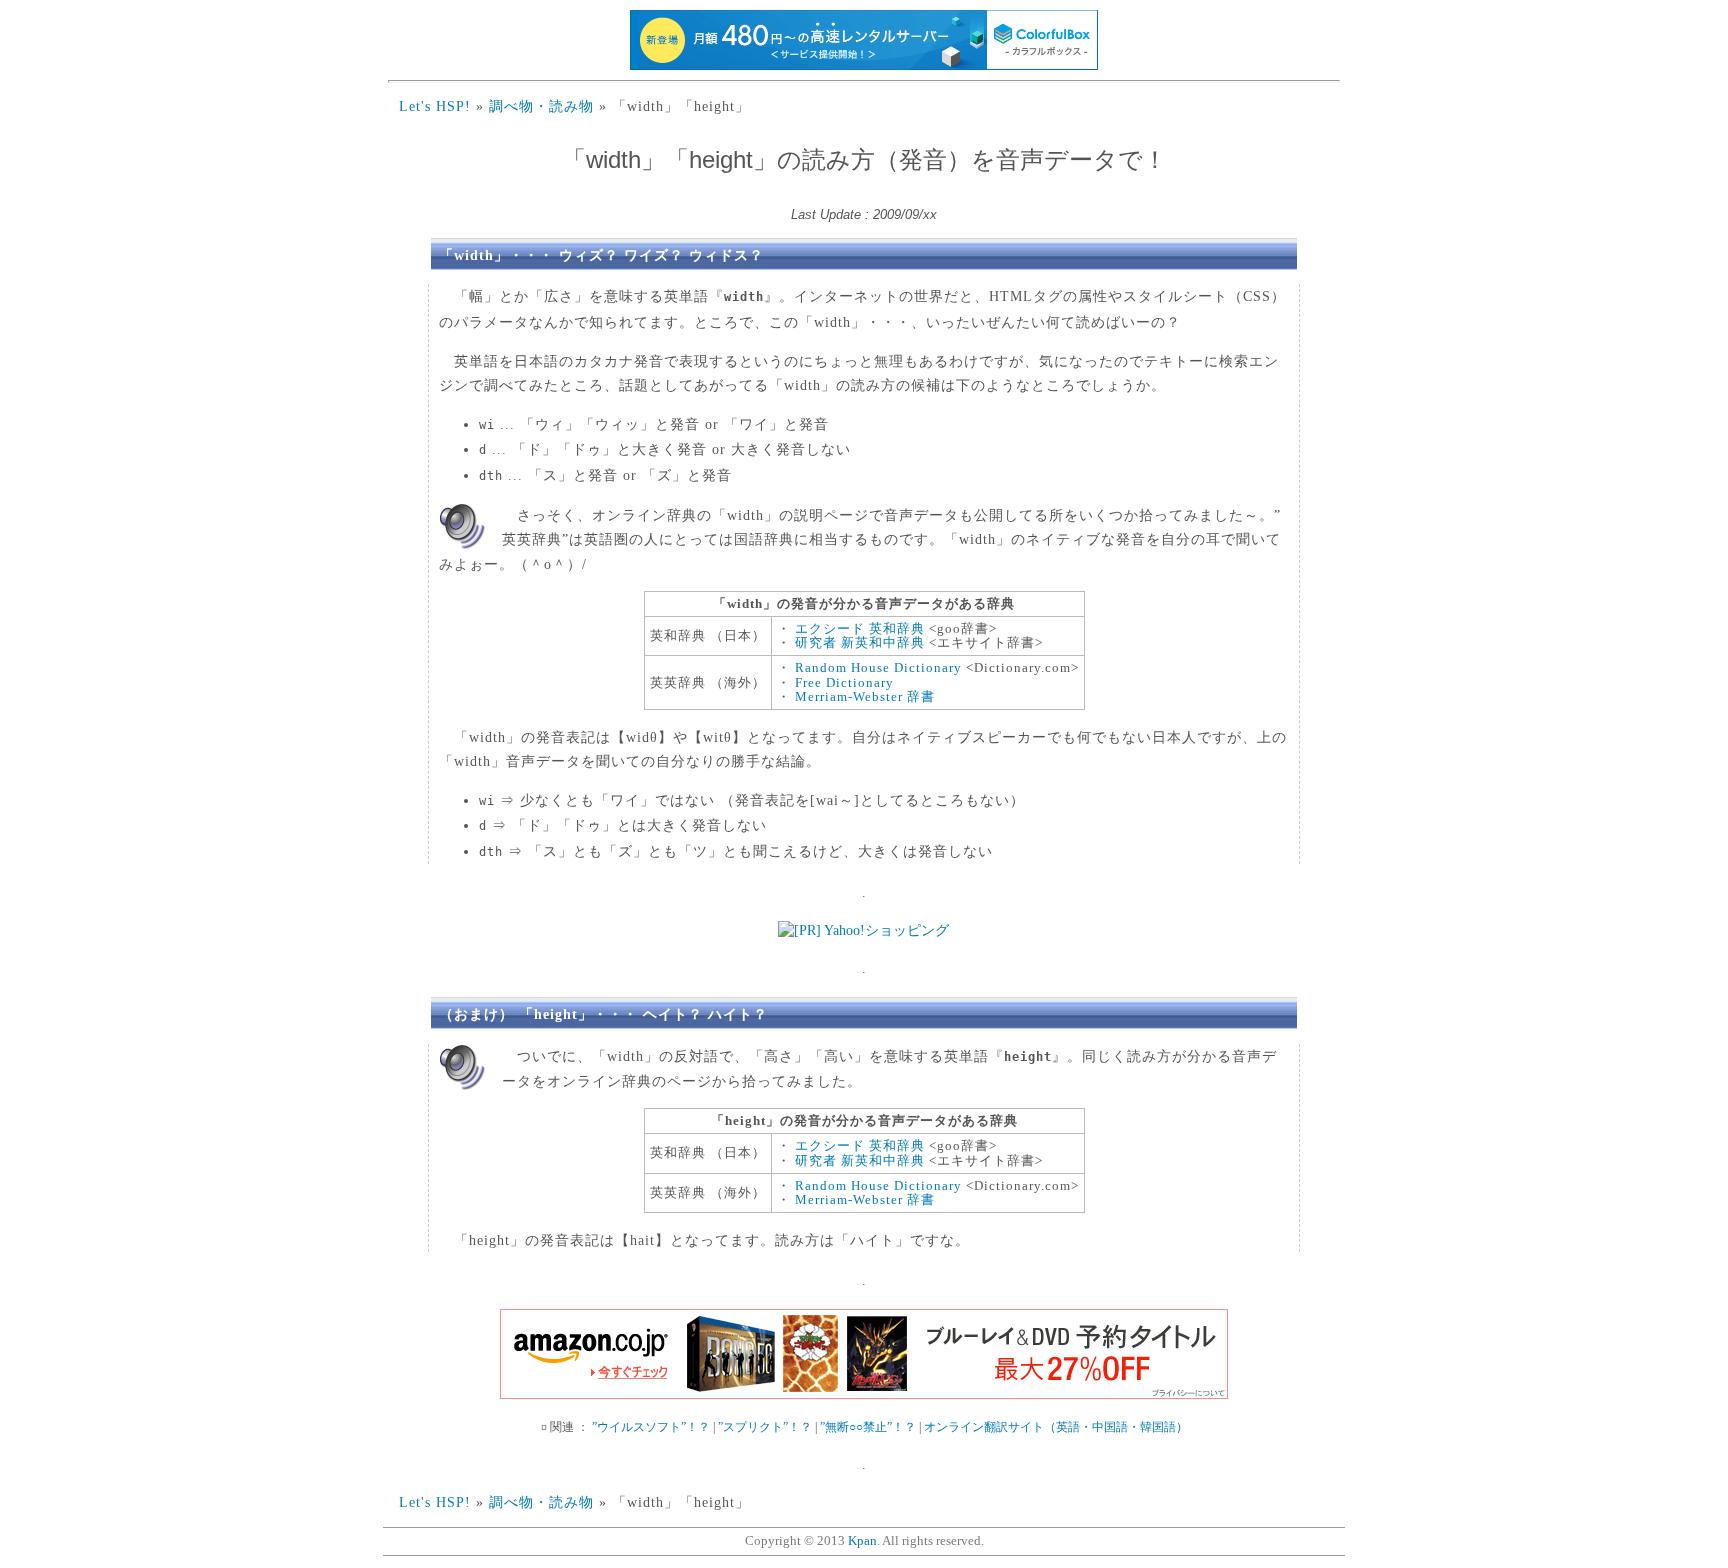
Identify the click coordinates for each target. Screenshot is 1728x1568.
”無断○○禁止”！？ (868, 1427)
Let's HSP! (435, 106)
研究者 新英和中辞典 (860, 642)
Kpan (862, 1541)
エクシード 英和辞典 (860, 628)
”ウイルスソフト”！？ (651, 1427)
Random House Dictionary (878, 667)
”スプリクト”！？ (765, 1427)
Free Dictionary (844, 682)
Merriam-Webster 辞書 (865, 696)
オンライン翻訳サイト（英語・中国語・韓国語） (1056, 1427)
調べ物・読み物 (541, 106)
